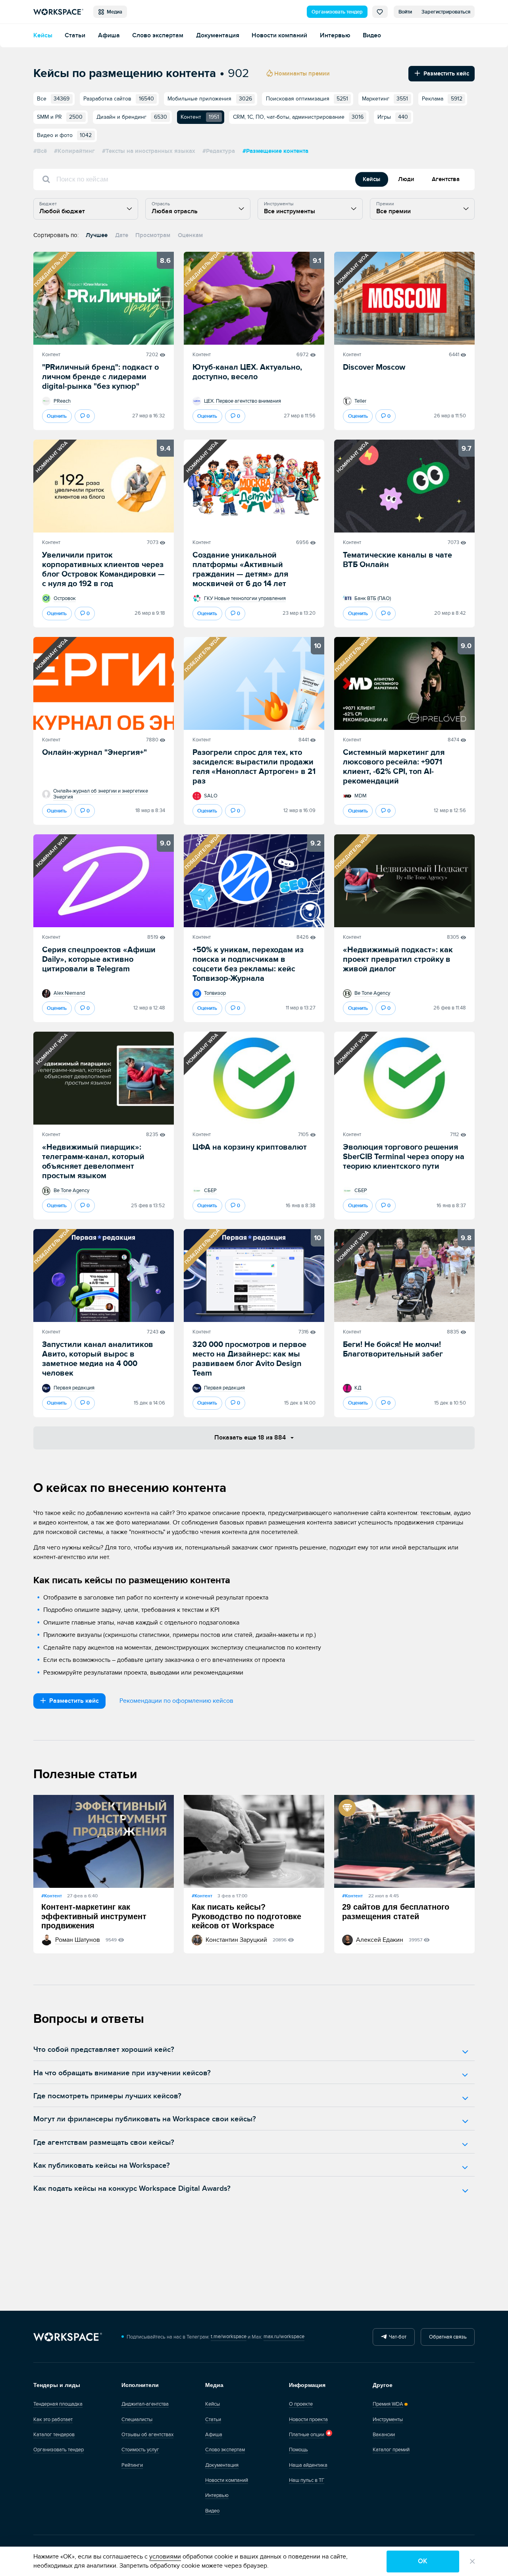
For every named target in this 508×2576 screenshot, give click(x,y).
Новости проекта (308, 2420)
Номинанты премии (301, 74)
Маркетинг (385, 99)
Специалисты (137, 2420)
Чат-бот (396, 2337)
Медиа (113, 12)
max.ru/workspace (284, 2337)
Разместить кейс (445, 74)
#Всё (40, 151)
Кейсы (43, 36)
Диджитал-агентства (145, 2404)
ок (423, 2561)
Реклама (442, 99)
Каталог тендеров (54, 2435)
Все (53, 99)
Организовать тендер (337, 12)
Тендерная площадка (58, 2404)
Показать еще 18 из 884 (251, 1438)
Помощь (298, 2450)
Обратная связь (448, 2337)
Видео (372, 36)
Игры (393, 117)
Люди (406, 179)
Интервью (335, 36)
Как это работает (53, 2420)
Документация (218, 36)
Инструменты (388, 2420)
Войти (405, 12)
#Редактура (219, 151)
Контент (51, 355)
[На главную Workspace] (68, 2337)
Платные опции (307, 2435)
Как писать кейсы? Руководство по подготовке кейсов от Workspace (246, 1916)
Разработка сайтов (119, 99)
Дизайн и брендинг (132, 117)
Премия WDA (388, 2404)
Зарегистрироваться (446, 12)
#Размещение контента (275, 151)
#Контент (52, 1896)
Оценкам (190, 235)
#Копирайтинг (74, 151)
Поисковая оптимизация (307, 99)
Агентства (446, 179)
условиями (165, 2557)
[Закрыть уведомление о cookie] (472, 2562)
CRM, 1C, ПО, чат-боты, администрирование (298, 117)
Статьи (75, 36)
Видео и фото (64, 135)
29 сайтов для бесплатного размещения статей (396, 1912)
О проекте (301, 2404)
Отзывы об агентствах (147, 2435)
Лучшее (97, 235)
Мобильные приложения (210, 99)
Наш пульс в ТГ (307, 2480)
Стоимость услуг (140, 2450)
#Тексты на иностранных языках (149, 151)
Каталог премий (391, 2450)
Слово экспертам (158, 36)
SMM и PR (60, 117)
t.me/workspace (229, 2337)
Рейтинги (132, 2465)
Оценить (57, 416)
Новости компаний (279, 36)
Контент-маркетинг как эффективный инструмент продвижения (94, 1916)
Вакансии (384, 2435)
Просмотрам (153, 235)
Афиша (109, 36)
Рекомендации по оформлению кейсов (176, 1701)
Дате (122, 235)
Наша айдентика (308, 2465)
